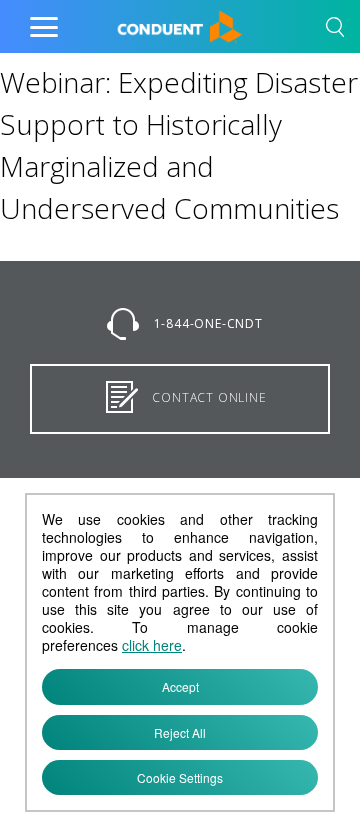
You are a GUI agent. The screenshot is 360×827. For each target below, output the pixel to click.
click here (152, 645)
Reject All (180, 732)
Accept (180, 686)
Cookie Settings (180, 777)
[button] (335, 30)
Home (137, 22)
